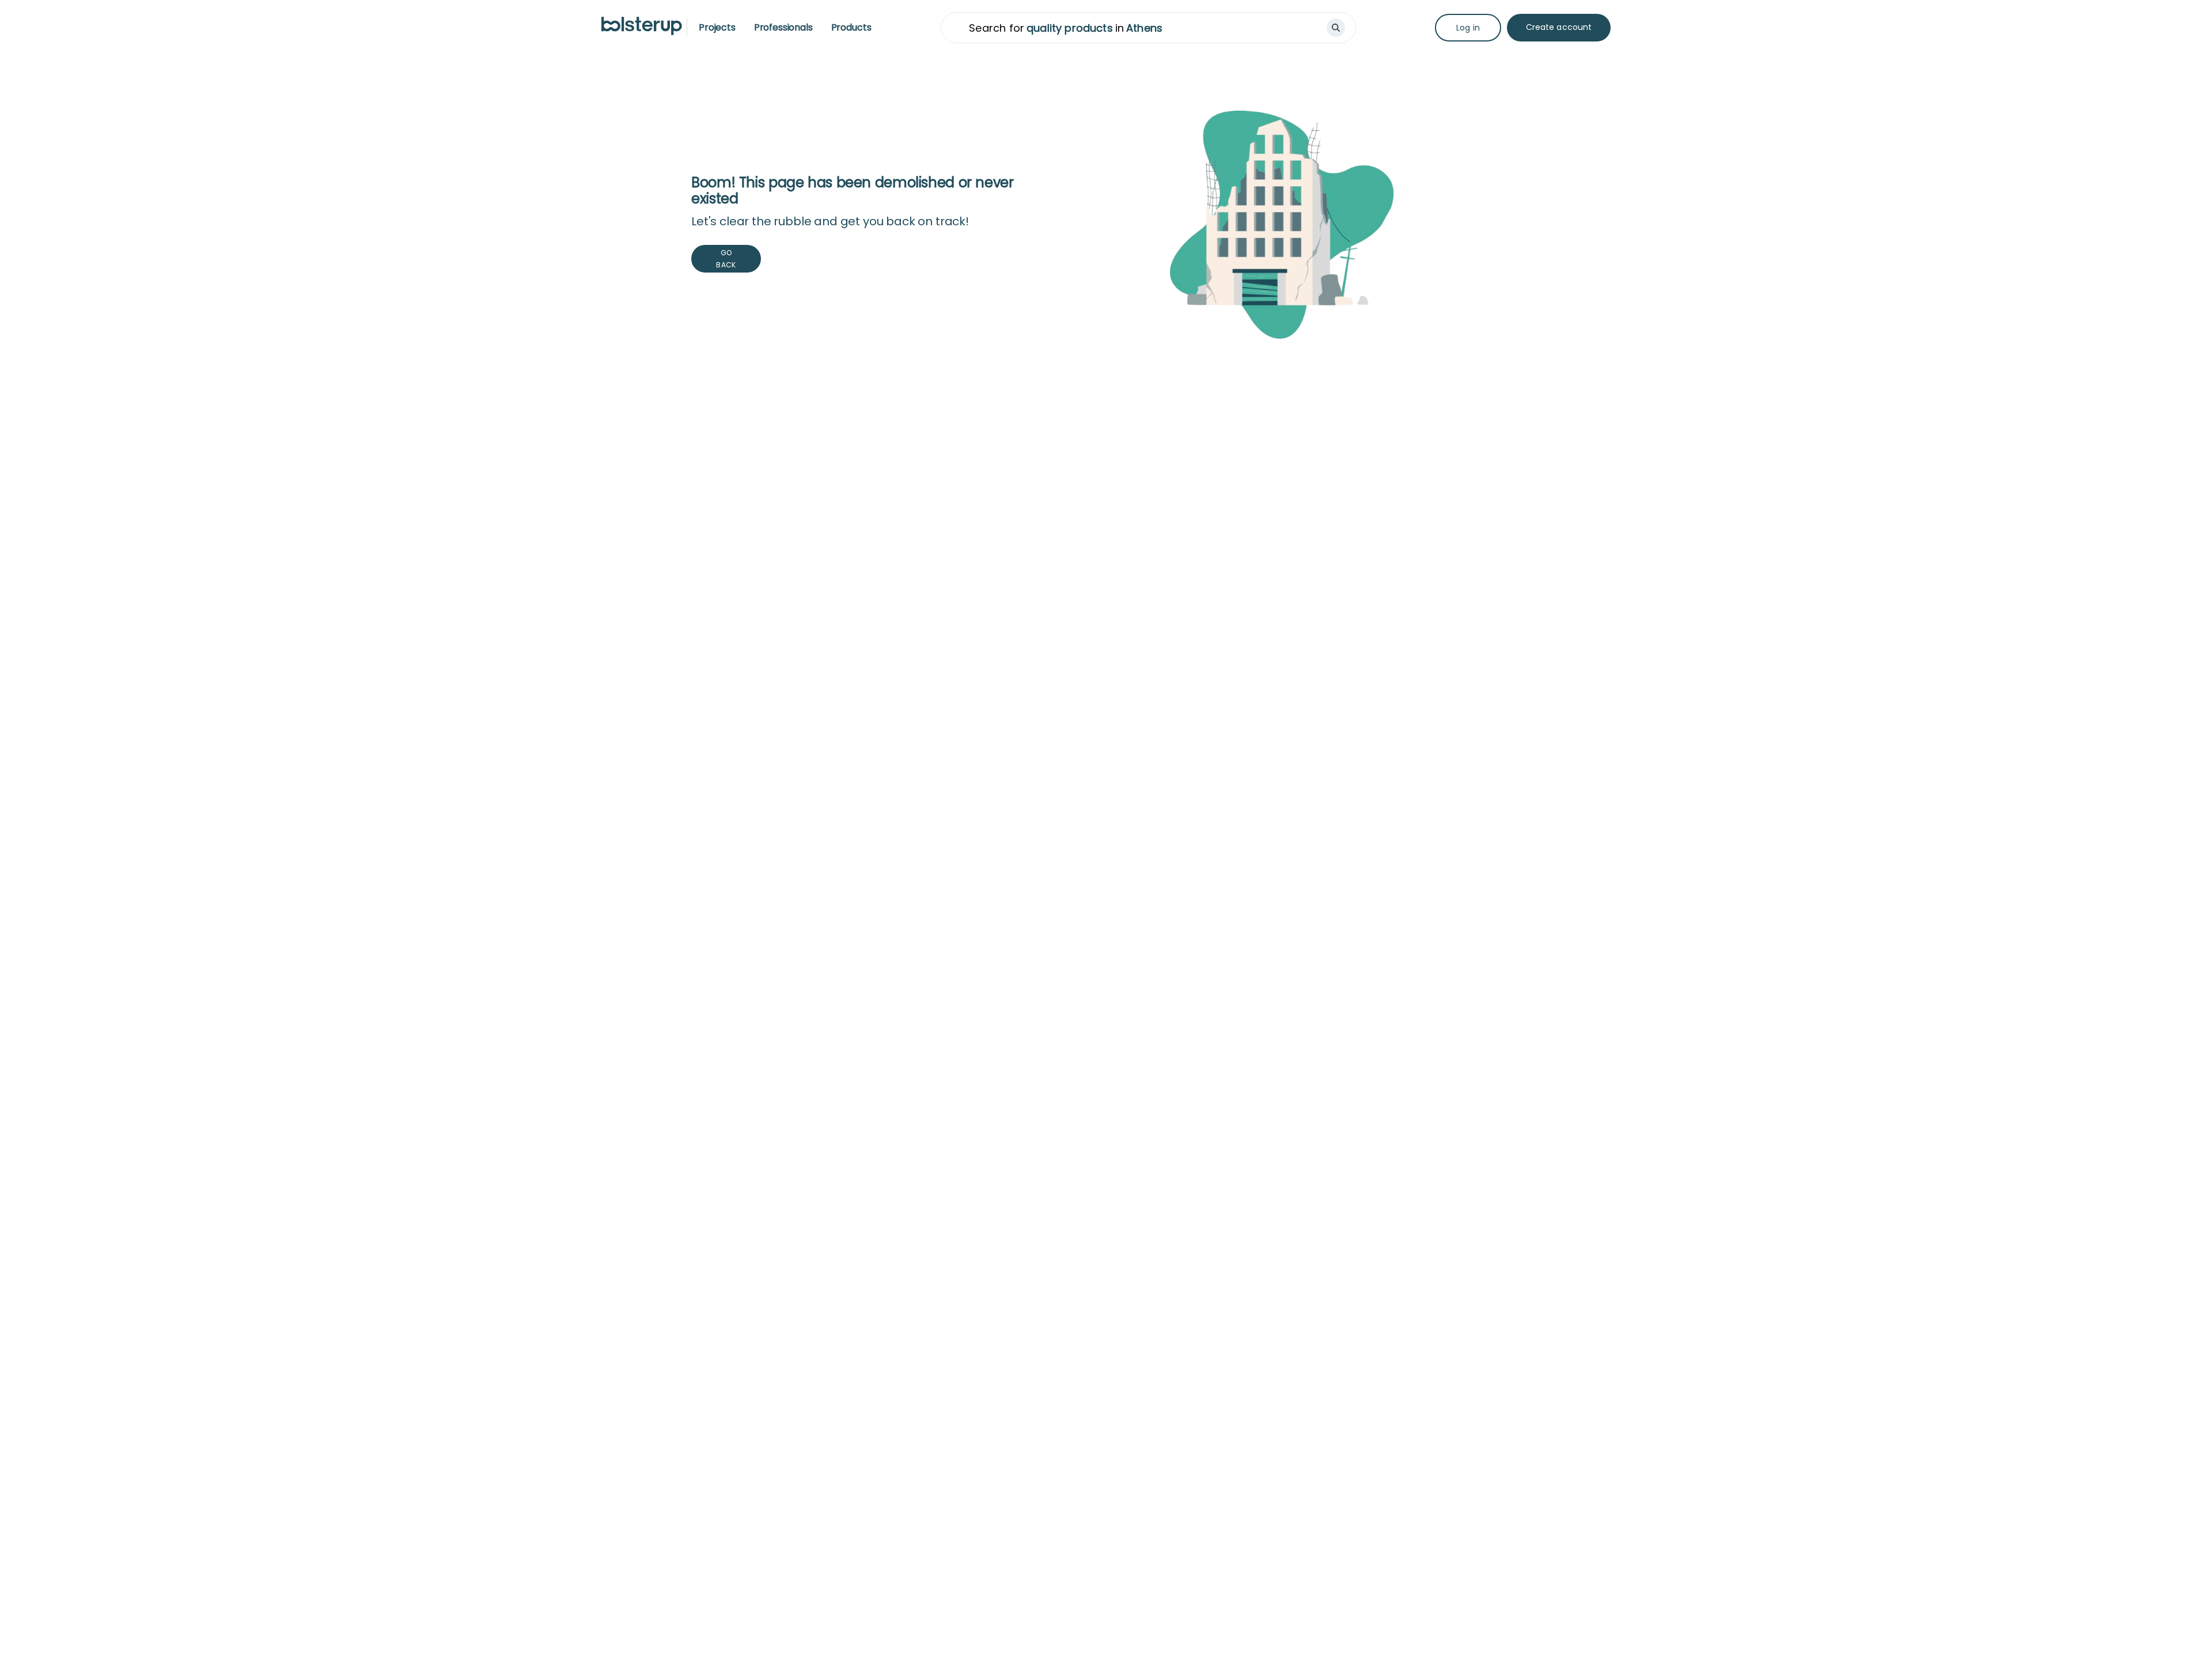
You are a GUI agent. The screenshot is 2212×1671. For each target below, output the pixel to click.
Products (851, 27)
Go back (726, 259)
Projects (717, 27)
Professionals (783, 27)
